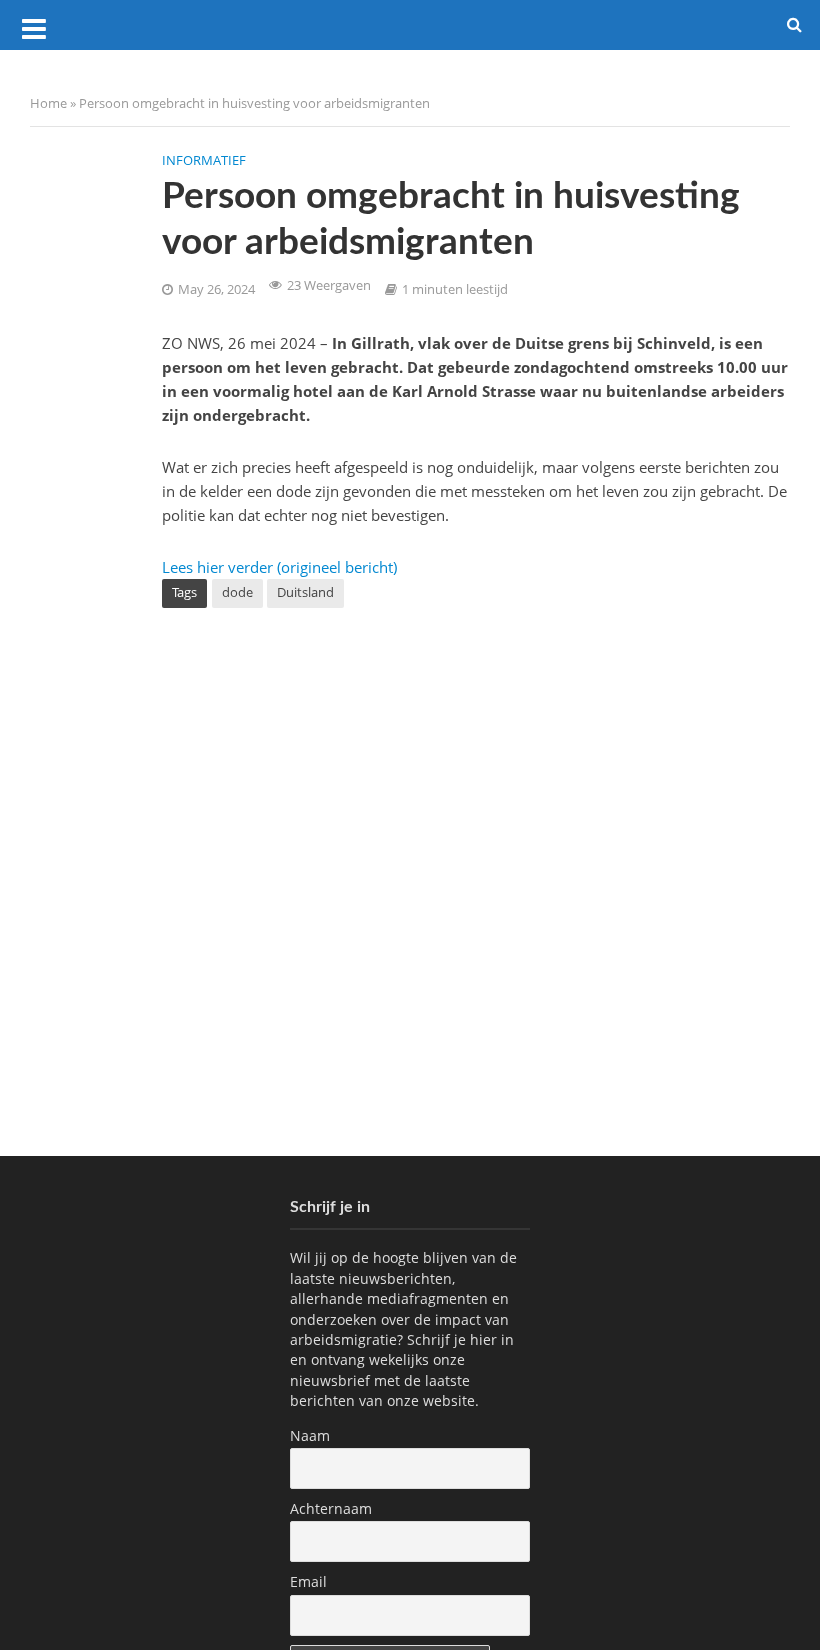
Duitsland (305, 592)
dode (237, 592)
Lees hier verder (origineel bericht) (279, 567)
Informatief (204, 160)
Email (308, 1581)
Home (48, 103)
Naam (310, 1435)
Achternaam (331, 1508)
